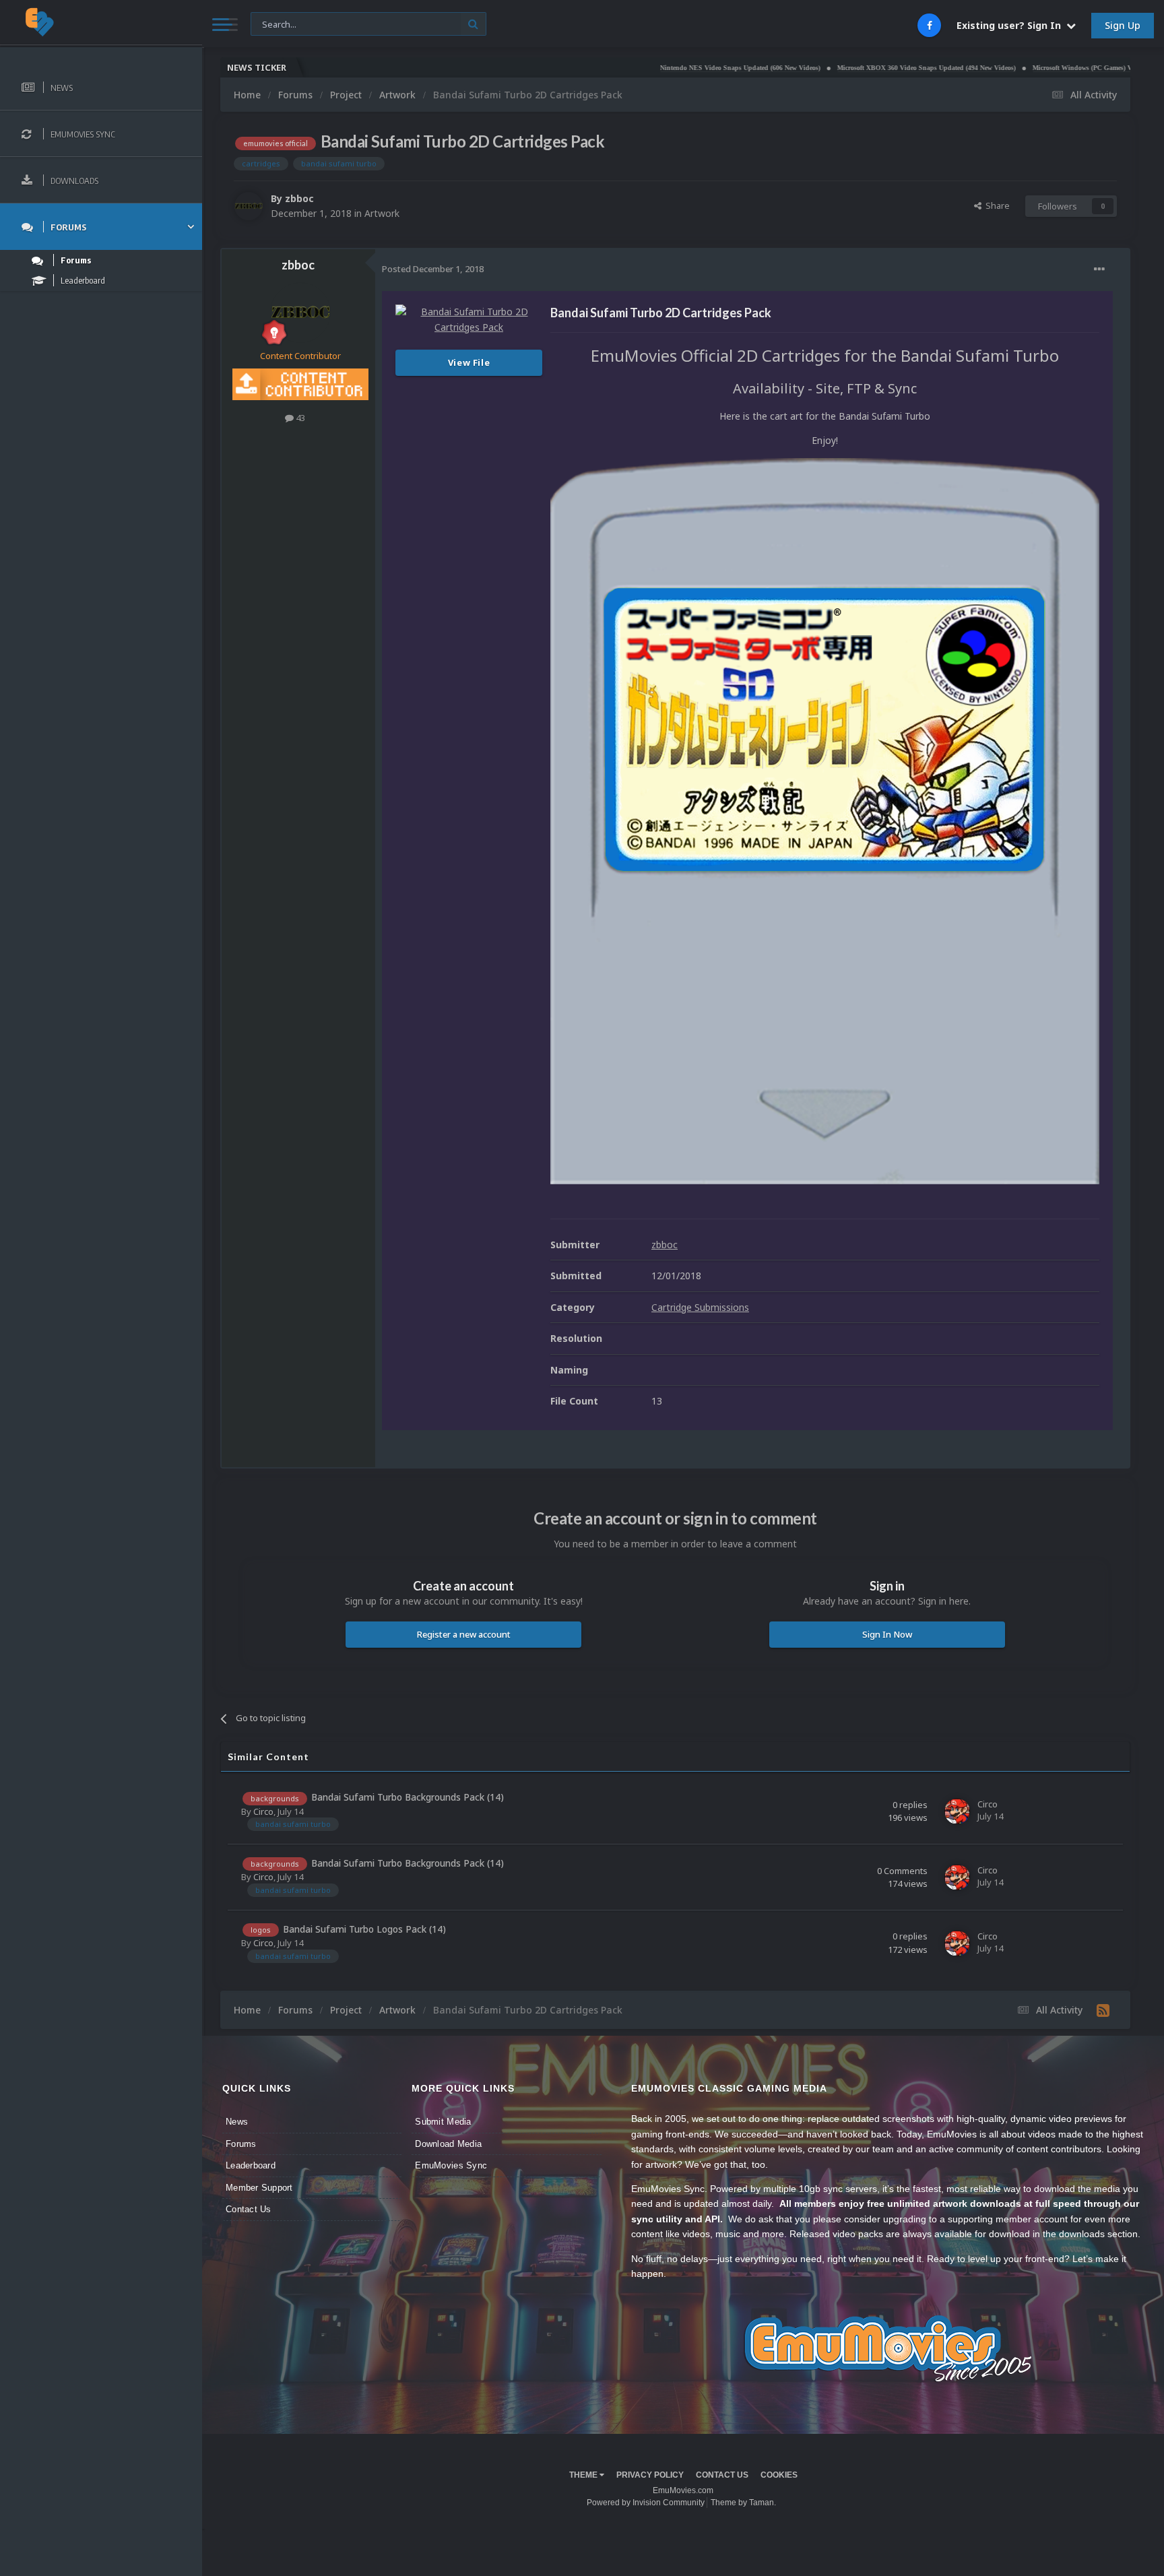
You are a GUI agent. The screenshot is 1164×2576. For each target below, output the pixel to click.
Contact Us (249, 2209)
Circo (263, 1811)
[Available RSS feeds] (1103, 2010)
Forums (241, 2144)
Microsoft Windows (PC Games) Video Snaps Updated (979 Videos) (1051, 68)
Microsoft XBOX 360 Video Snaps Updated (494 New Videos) (846, 68)
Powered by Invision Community (646, 2503)
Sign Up (1123, 25)
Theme (584, 2475)
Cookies (779, 2475)
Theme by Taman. (743, 2503)
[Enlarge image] (825, 819)
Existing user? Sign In (1011, 25)
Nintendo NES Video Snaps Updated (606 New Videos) (660, 68)
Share (996, 205)
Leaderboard (251, 2165)
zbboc (299, 198)
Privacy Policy (650, 2475)
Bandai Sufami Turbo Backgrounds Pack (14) (408, 1797)
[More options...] (1099, 269)
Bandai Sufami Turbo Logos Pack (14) (364, 1929)
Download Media (448, 2144)
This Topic (280, 23)
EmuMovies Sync (451, 2165)
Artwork (382, 213)
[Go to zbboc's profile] (249, 206)
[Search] (473, 24)
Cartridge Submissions (700, 1307)
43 (299, 418)
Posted (433, 269)
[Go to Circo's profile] (957, 1811)
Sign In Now (887, 1634)
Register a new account (464, 1634)
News (237, 2122)
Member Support (259, 2188)
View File (469, 362)
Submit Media (443, 2122)
